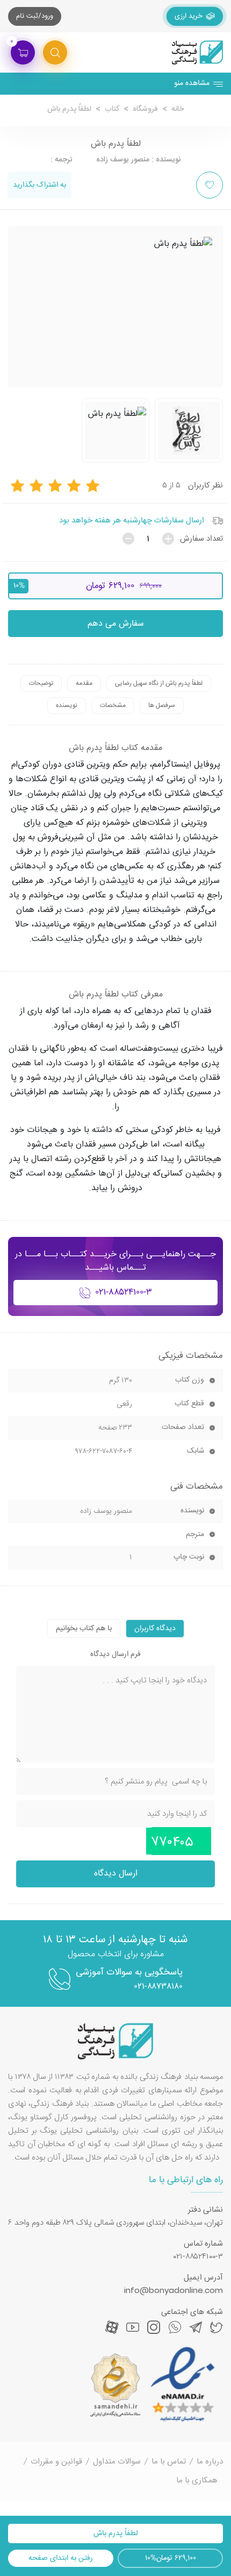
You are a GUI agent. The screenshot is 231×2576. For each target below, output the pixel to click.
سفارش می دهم (116, 624)
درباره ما (210, 2462)
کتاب (112, 109)
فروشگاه (145, 109)
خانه (178, 109)
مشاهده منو (192, 83)
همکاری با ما (197, 2481)
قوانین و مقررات (56, 2462)
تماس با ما (169, 2462)
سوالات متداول (117, 2462)
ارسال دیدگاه (116, 1874)
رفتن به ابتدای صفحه (61, 2558)
